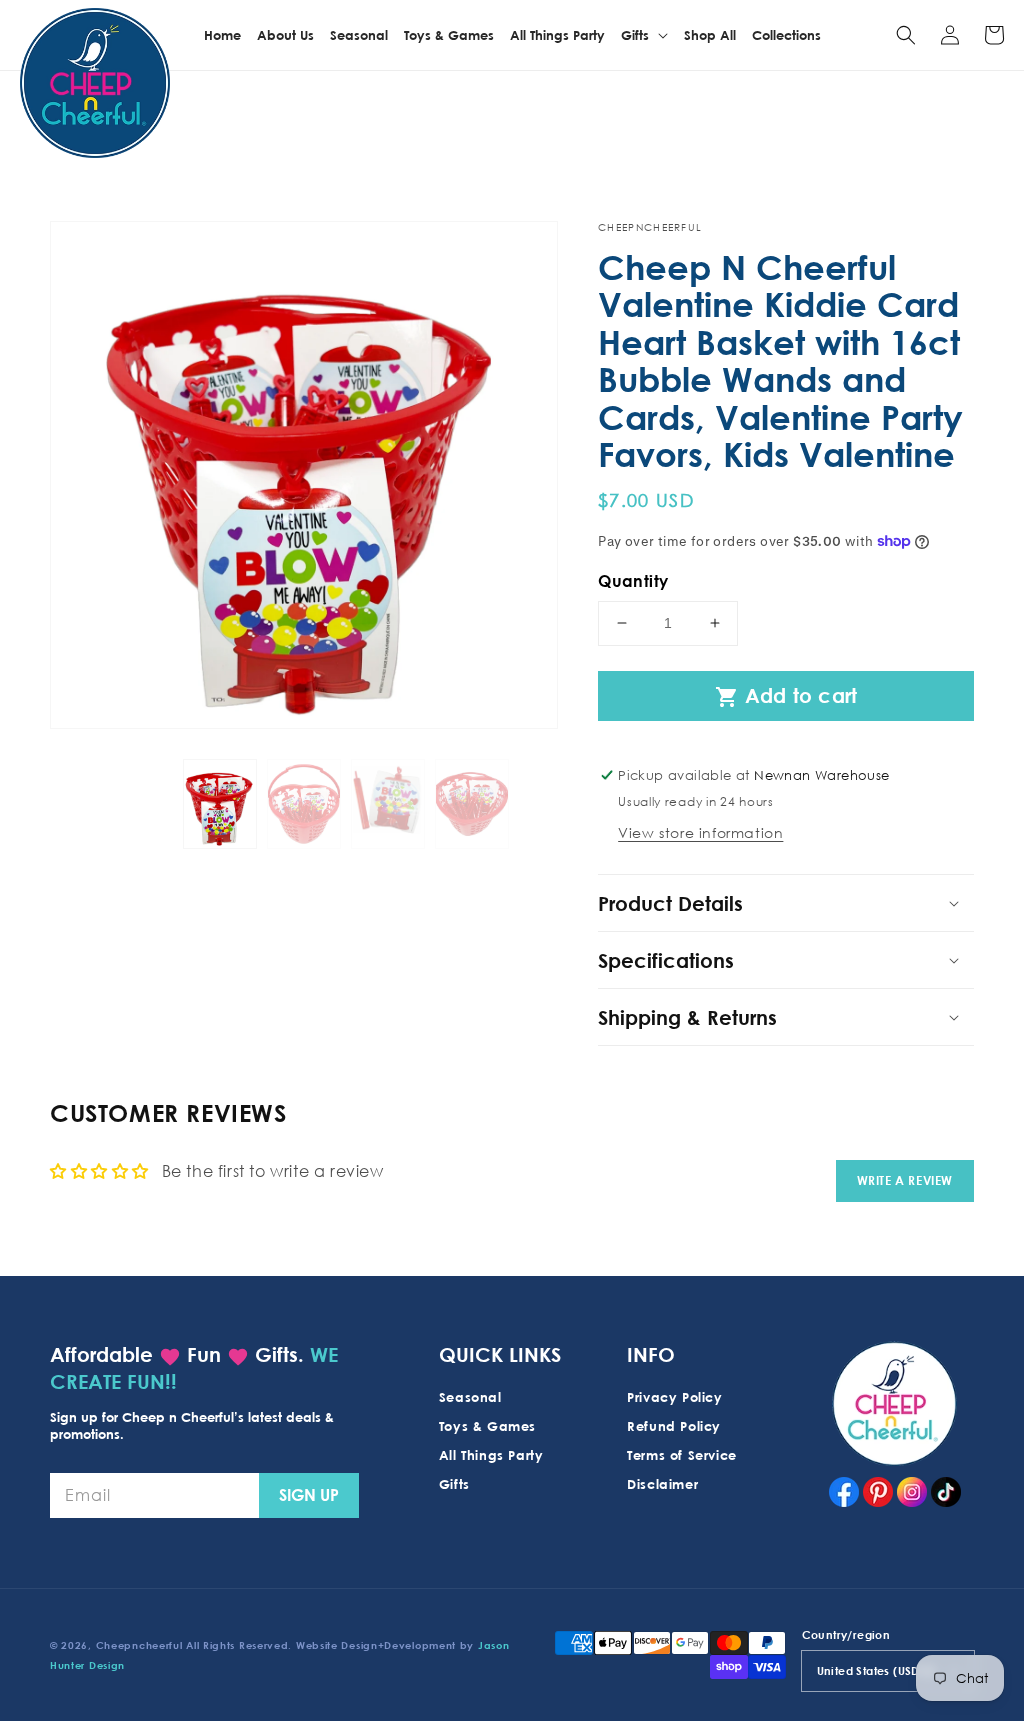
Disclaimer (662, 1484)
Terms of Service (682, 1455)
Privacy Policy (674, 1397)
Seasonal (470, 1397)
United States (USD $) (875, 1670)
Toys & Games (487, 1426)
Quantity (633, 581)
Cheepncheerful (139, 1645)
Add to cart (786, 696)
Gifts (454, 1484)
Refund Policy (674, 1426)
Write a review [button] (905, 1180)
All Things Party (491, 1455)
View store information (700, 832)
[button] (906, 35)
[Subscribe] (309, 1495)
